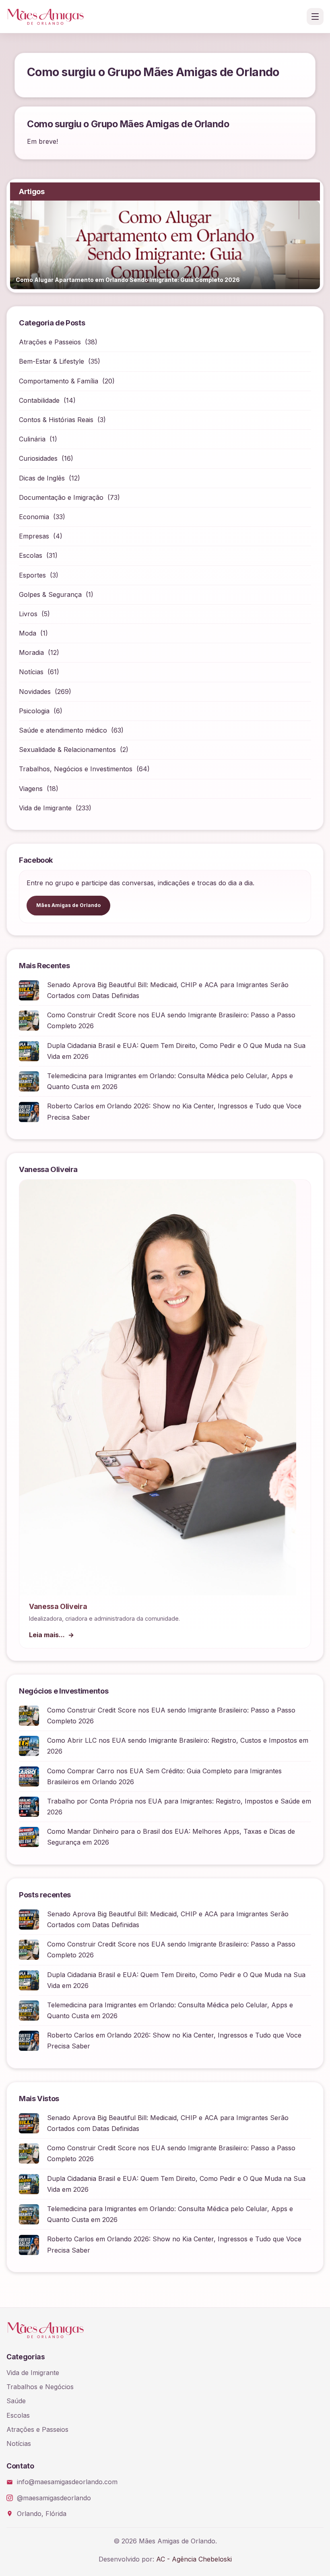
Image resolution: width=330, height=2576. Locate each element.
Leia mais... (47, 1635)
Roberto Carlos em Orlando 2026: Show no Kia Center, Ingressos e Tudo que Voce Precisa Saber (174, 1111)
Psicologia (34, 711)
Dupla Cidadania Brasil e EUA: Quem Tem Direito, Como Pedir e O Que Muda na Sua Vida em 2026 (176, 1051)
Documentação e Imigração (61, 497)
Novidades (35, 692)
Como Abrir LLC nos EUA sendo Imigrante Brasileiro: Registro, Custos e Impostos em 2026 (178, 1746)
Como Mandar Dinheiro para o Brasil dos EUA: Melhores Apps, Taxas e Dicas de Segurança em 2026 (171, 1837)
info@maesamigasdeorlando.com (67, 2482)
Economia (34, 517)
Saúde (16, 2401)
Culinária (32, 439)
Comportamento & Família (59, 381)
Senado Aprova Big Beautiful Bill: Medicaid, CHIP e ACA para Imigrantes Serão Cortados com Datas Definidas (168, 990)
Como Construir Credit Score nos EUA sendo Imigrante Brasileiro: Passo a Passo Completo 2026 (171, 1020)
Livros (28, 614)
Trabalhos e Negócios (40, 2387)
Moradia (31, 652)
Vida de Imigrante (45, 808)
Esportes (32, 575)
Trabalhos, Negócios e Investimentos (76, 769)
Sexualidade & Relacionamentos (67, 750)
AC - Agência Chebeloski (194, 2559)
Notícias (31, 672)
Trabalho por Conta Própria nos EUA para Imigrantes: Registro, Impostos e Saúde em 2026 (179, 1807)
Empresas (34, 536)
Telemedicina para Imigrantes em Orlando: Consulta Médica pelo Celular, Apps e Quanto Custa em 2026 (170, 1081)
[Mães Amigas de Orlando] (45, 17)
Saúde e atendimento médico (63, 730)
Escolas (31, 555)
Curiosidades (38, 458)
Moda (28, 633)
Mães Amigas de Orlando (68, 905)
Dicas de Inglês (42, 478)
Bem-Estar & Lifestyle (52, 361)
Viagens (31, 789)
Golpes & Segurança (50, 594)
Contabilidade (39, 400)
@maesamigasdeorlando (54, 2498)
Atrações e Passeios (50, 342)
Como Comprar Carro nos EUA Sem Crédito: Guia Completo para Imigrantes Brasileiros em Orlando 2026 (164, 1776)
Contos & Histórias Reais (56, 420)
